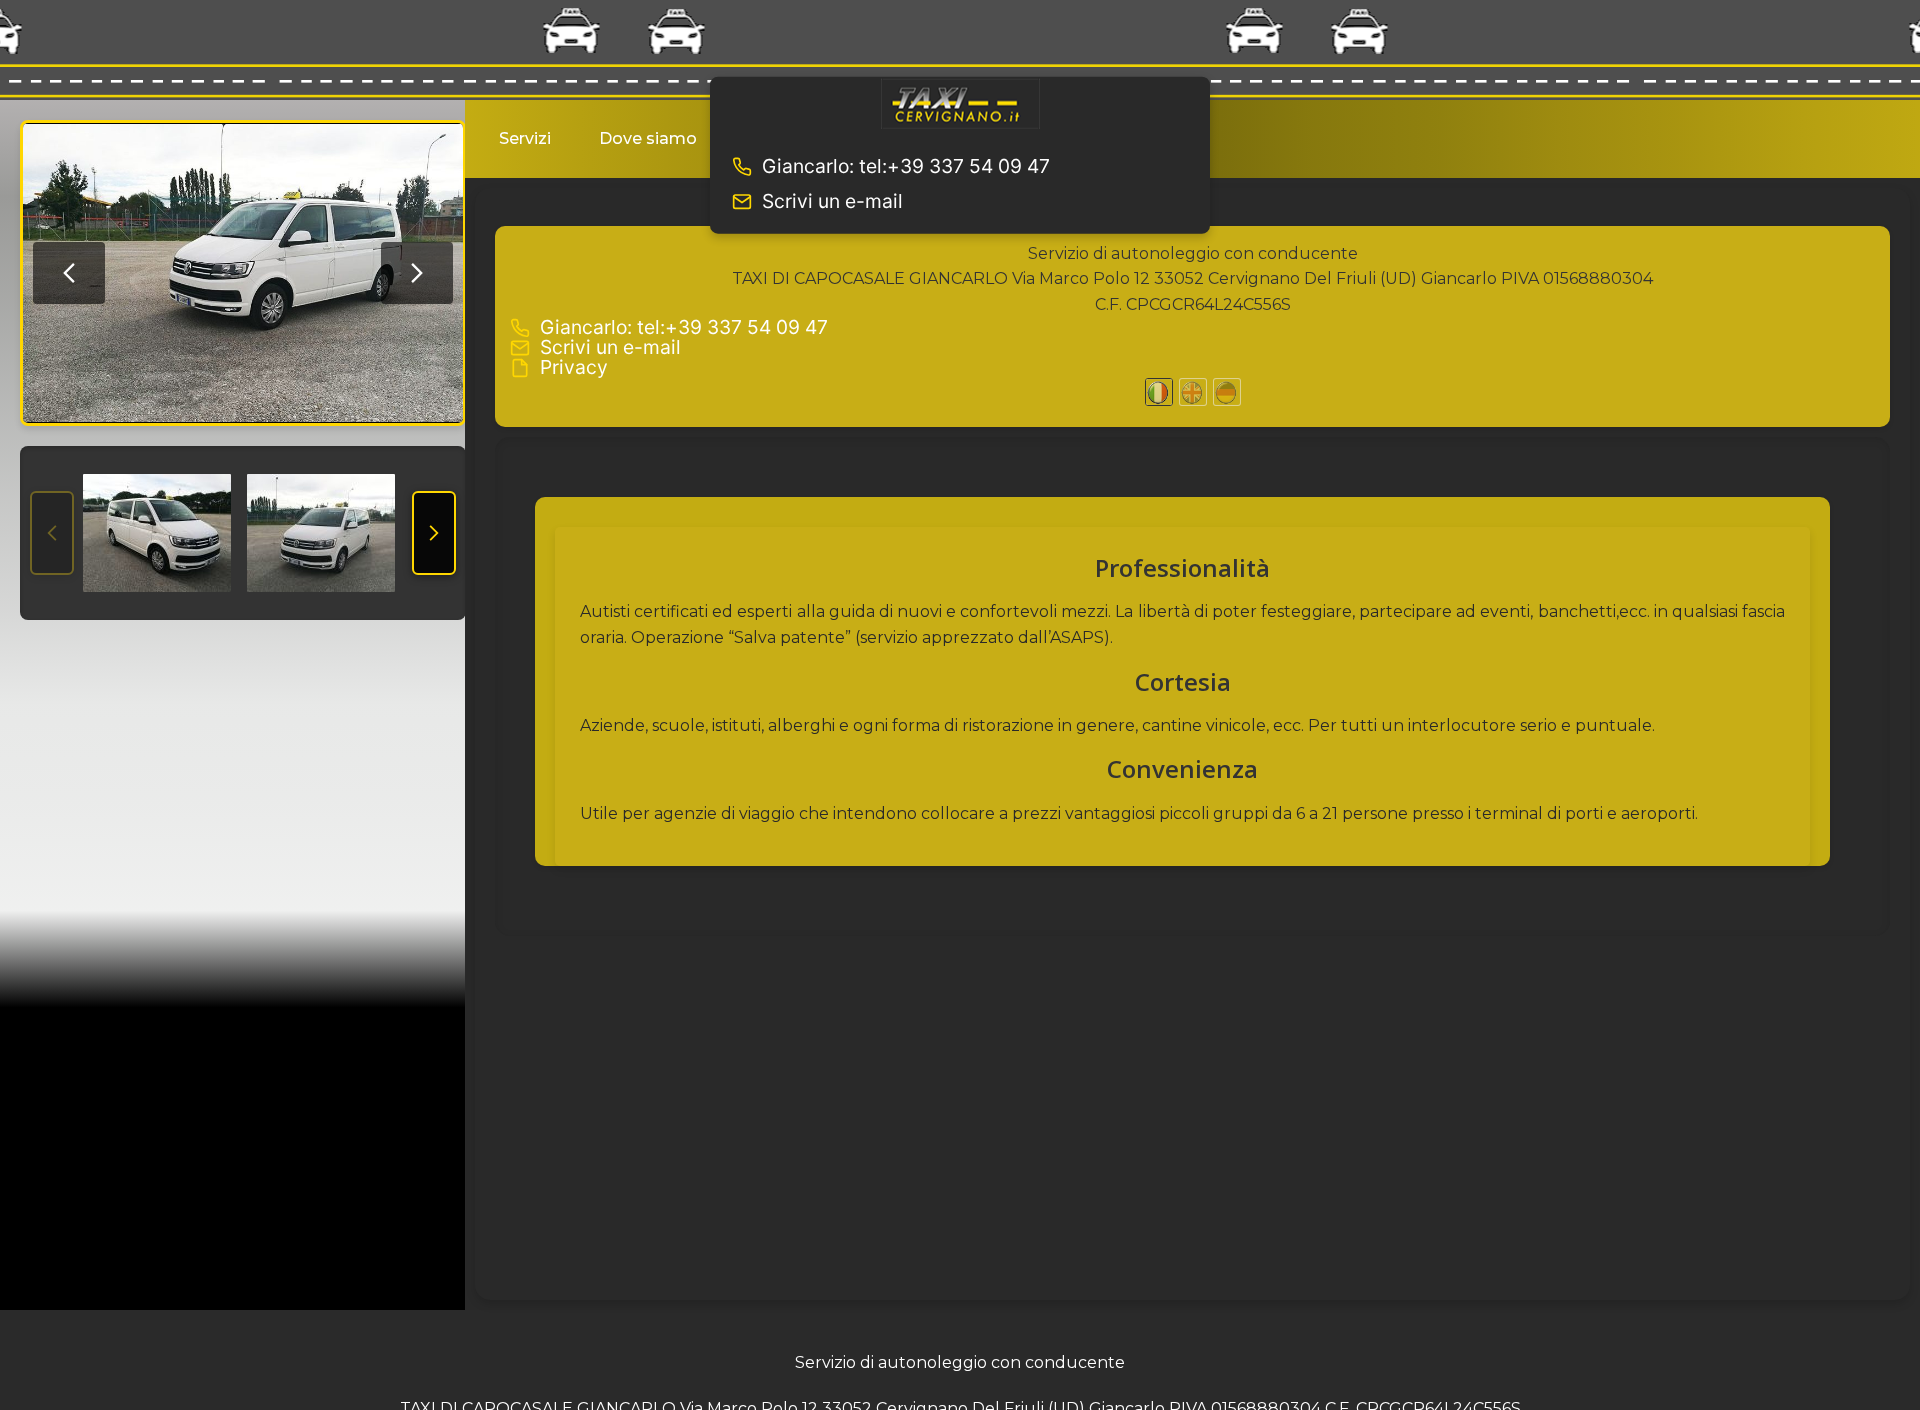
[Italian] (1159, 392)
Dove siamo (648, 138)
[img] (243, 273)
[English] (1193, 392)
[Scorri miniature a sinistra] (52, 533)
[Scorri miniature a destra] (434, 533)
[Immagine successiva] (417, 273)
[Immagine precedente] (69, 273)
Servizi (525, 138)
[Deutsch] (1227, 392)
